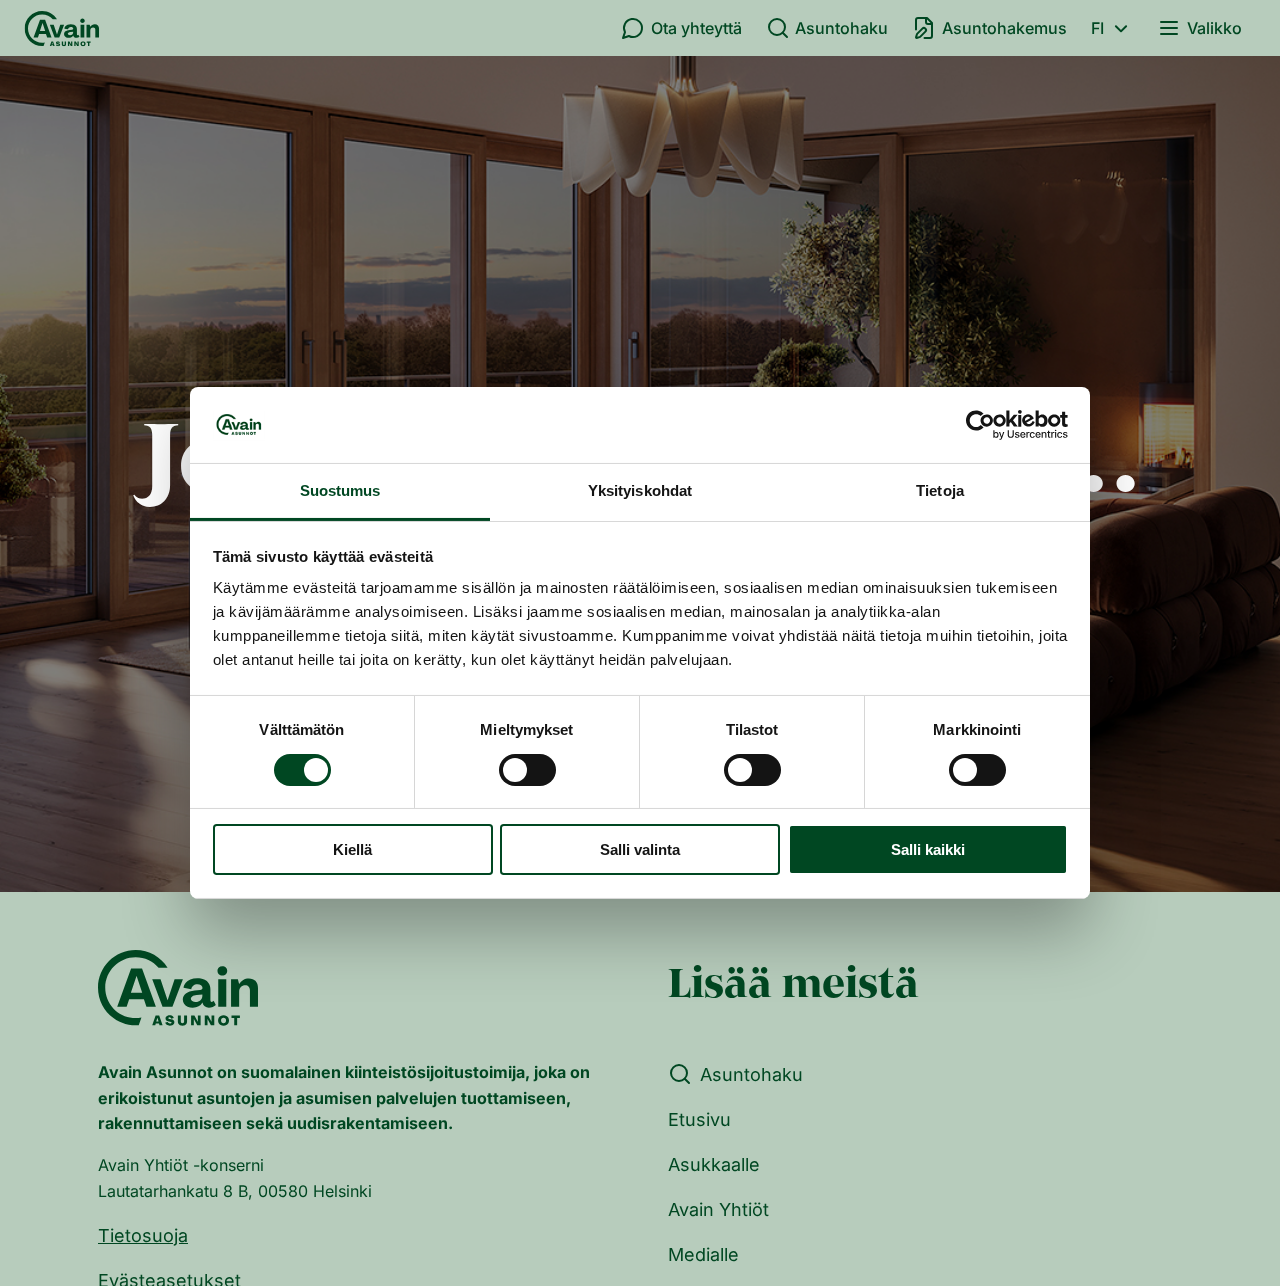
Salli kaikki (928, 850)
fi (1097, 28)
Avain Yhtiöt (718, 1209)
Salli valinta (640, 850)
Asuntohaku (841, 28)
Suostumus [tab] (340, 491)
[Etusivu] (62, 28)
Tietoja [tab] (940, 491)
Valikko (1214, 28)
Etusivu (699, 1119)
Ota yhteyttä (696, 28)
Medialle (703, 1254)
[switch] (527, 770)
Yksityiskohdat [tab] (640, 491)
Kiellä (352, 850)
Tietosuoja (143, 1235)
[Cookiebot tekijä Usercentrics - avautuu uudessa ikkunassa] (980, 425)
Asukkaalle (714, 1164)
